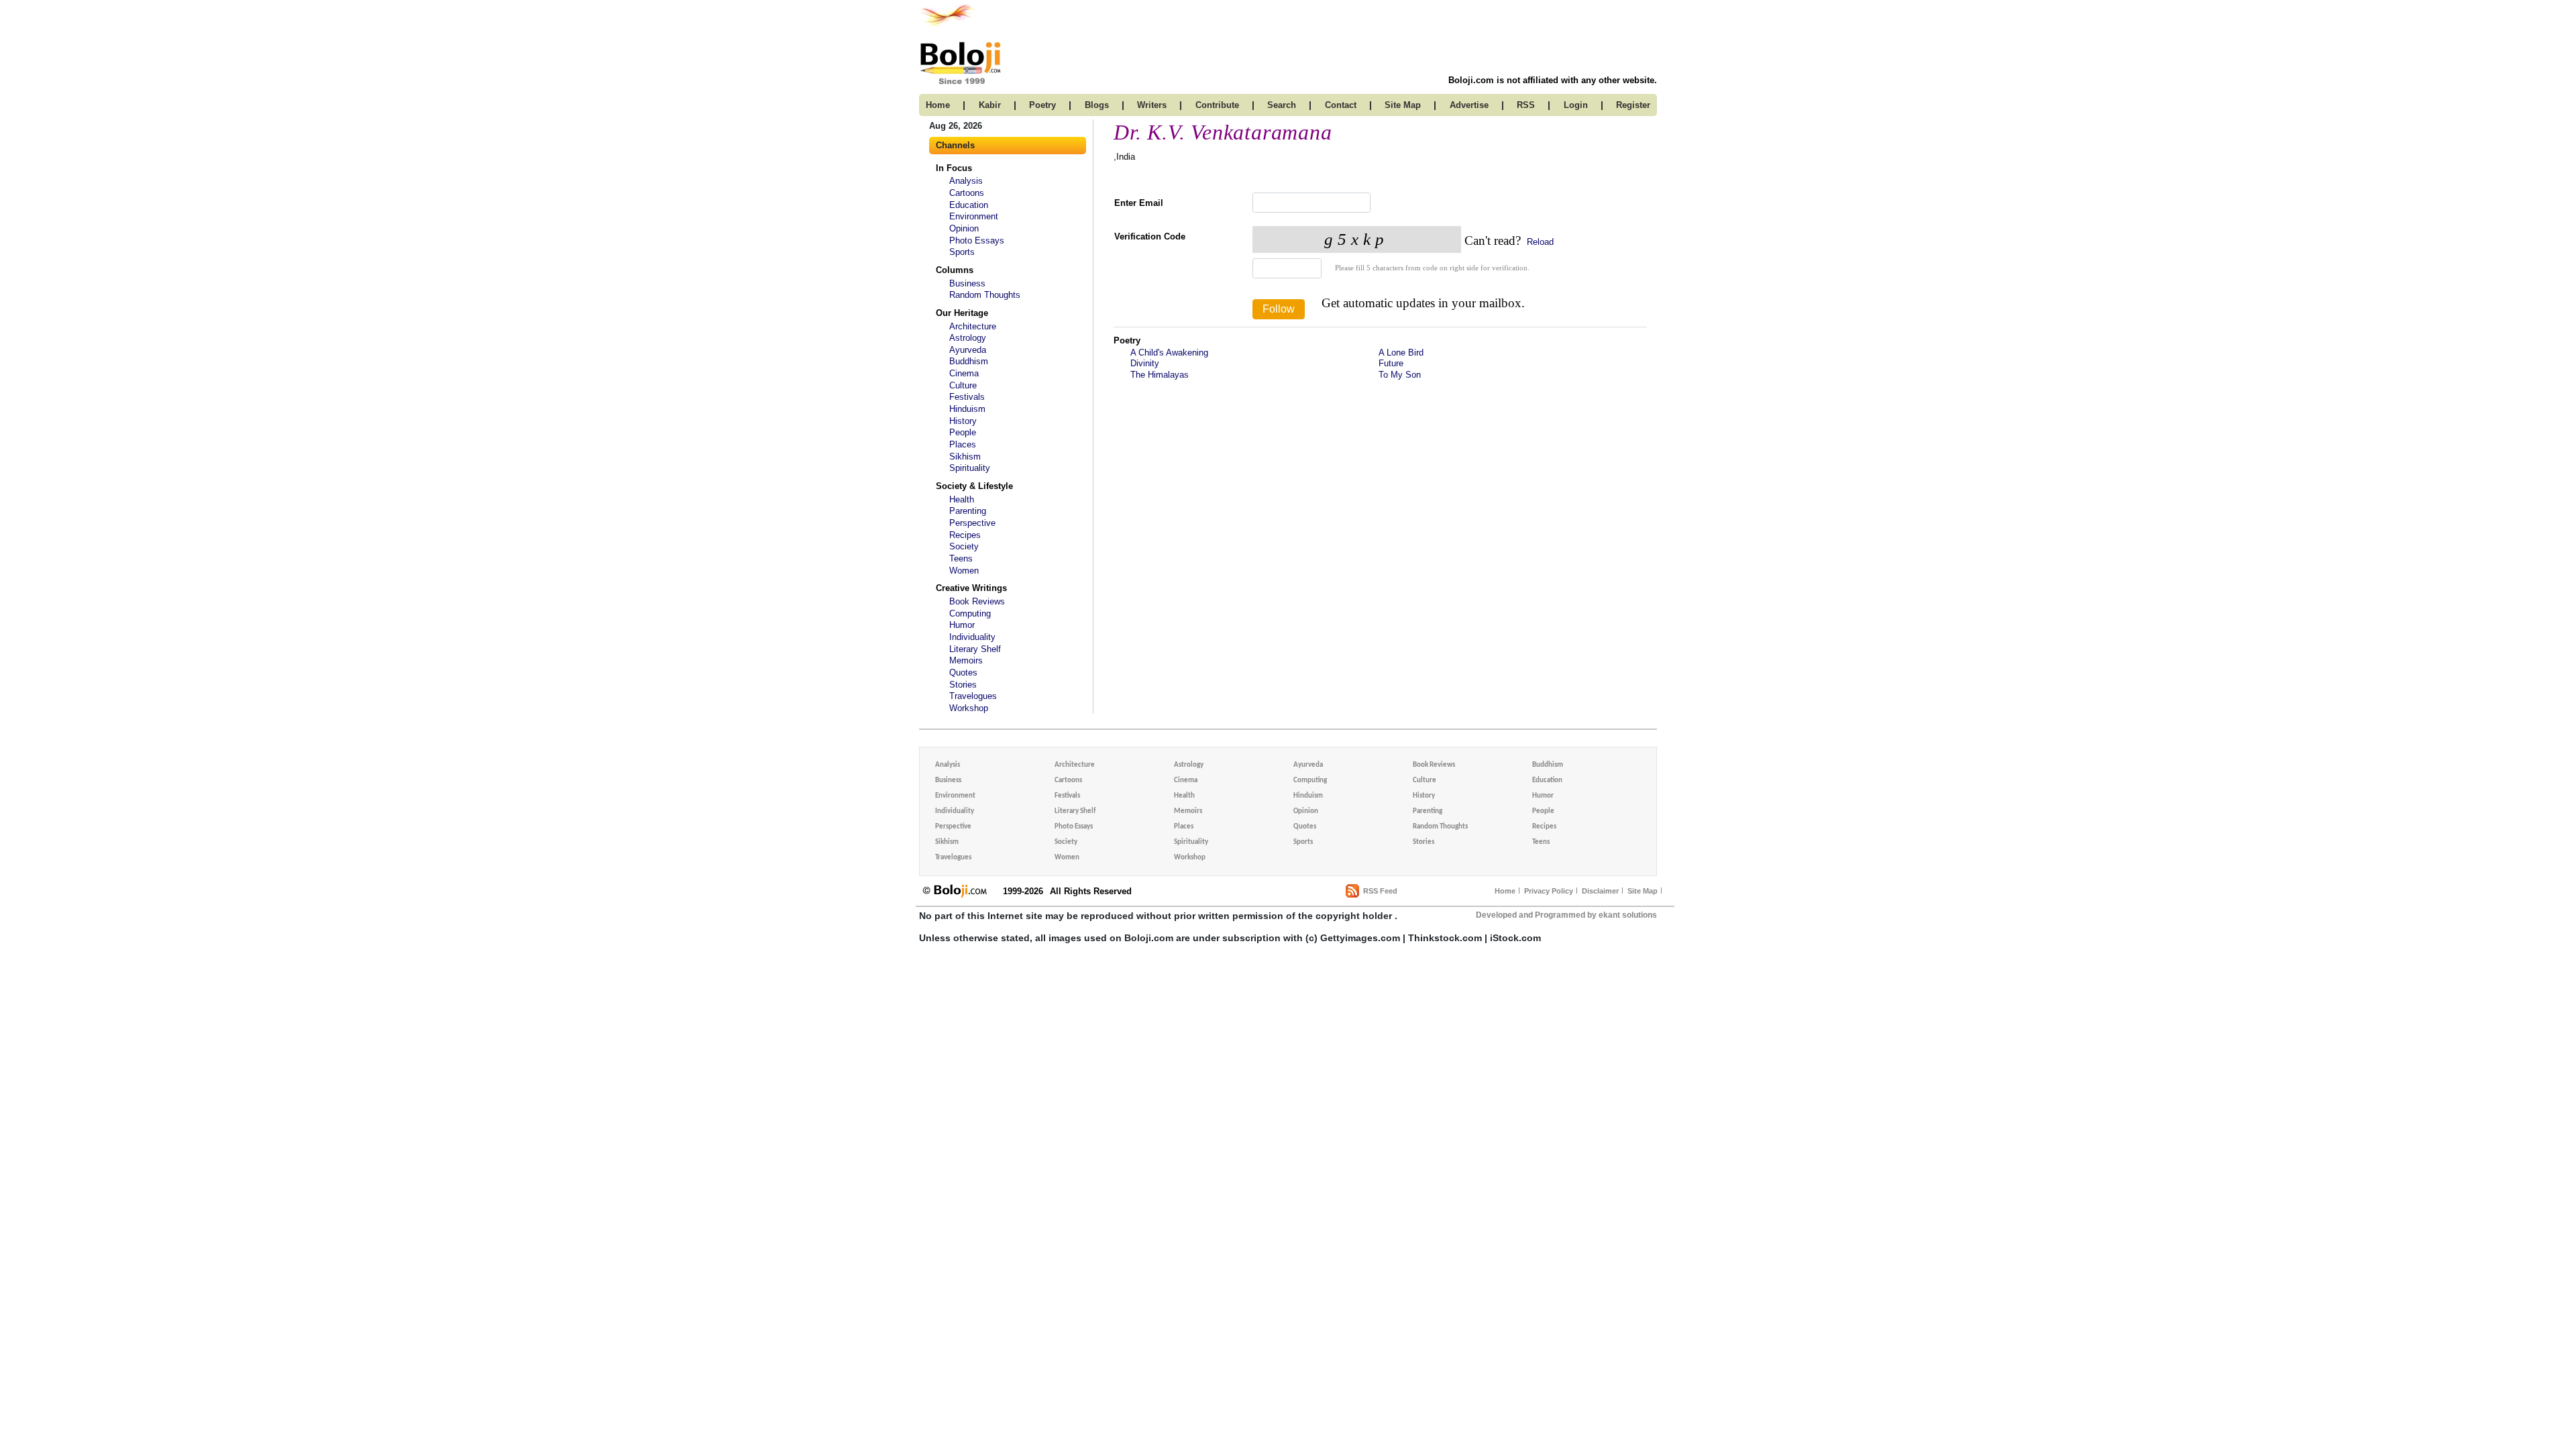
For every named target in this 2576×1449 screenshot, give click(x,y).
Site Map (1643, 891)
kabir (990, 105)
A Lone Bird (1401, 353)
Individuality (972, 637)
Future (1391, 363)
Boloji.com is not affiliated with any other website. (1553, 80)
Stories (963, 685)
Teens (961, 558)
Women (964, 571)
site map (1403, 105)
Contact (1341, 105)
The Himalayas (1160, 375)
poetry (1042, 105)
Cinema (964, 373)
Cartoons (967, 193)
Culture (963, 385)
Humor (962, 625)
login (1576, 105)
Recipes (965, 535)
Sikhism (965, 457)
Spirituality (970, 468)
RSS (1526, 105)
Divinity (1145, 363)
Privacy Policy (1549, 891)
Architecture (973, 326)
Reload (1539, 242)
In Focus (954, 168)
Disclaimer (1600, 891)
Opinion (964, 228)
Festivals (967, 397)
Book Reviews (977, 601)
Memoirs (966, 660)
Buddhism (969, 361)
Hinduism (967, 409)
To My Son (1400, 375)
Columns (955, 270)
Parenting (968, 511)
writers (1152, 105)
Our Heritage (962, 313)
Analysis (966, 181)
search (1282, 105)
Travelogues (973, 696)
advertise (1469, 105)
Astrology (968, 338)
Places (963, 444)
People (963, 432)
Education (969, 205)
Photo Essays (977, 240)
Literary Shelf (975, 649)
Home (1505, 891)
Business (967, 283)
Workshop (969, 708)
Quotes (963, 673)
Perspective (972, 523)
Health (962, 499)
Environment (974, 216)
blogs (1097, 105)
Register (1633, 105)
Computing (970, 613)
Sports (962, 252)
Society (964, 546)
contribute (1217, 105)
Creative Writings (971, 588)
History (963, 421)
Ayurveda (968, 350)
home (938, 105)
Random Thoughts (985, 295)
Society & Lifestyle (974, 486)
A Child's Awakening (1169, 353)
